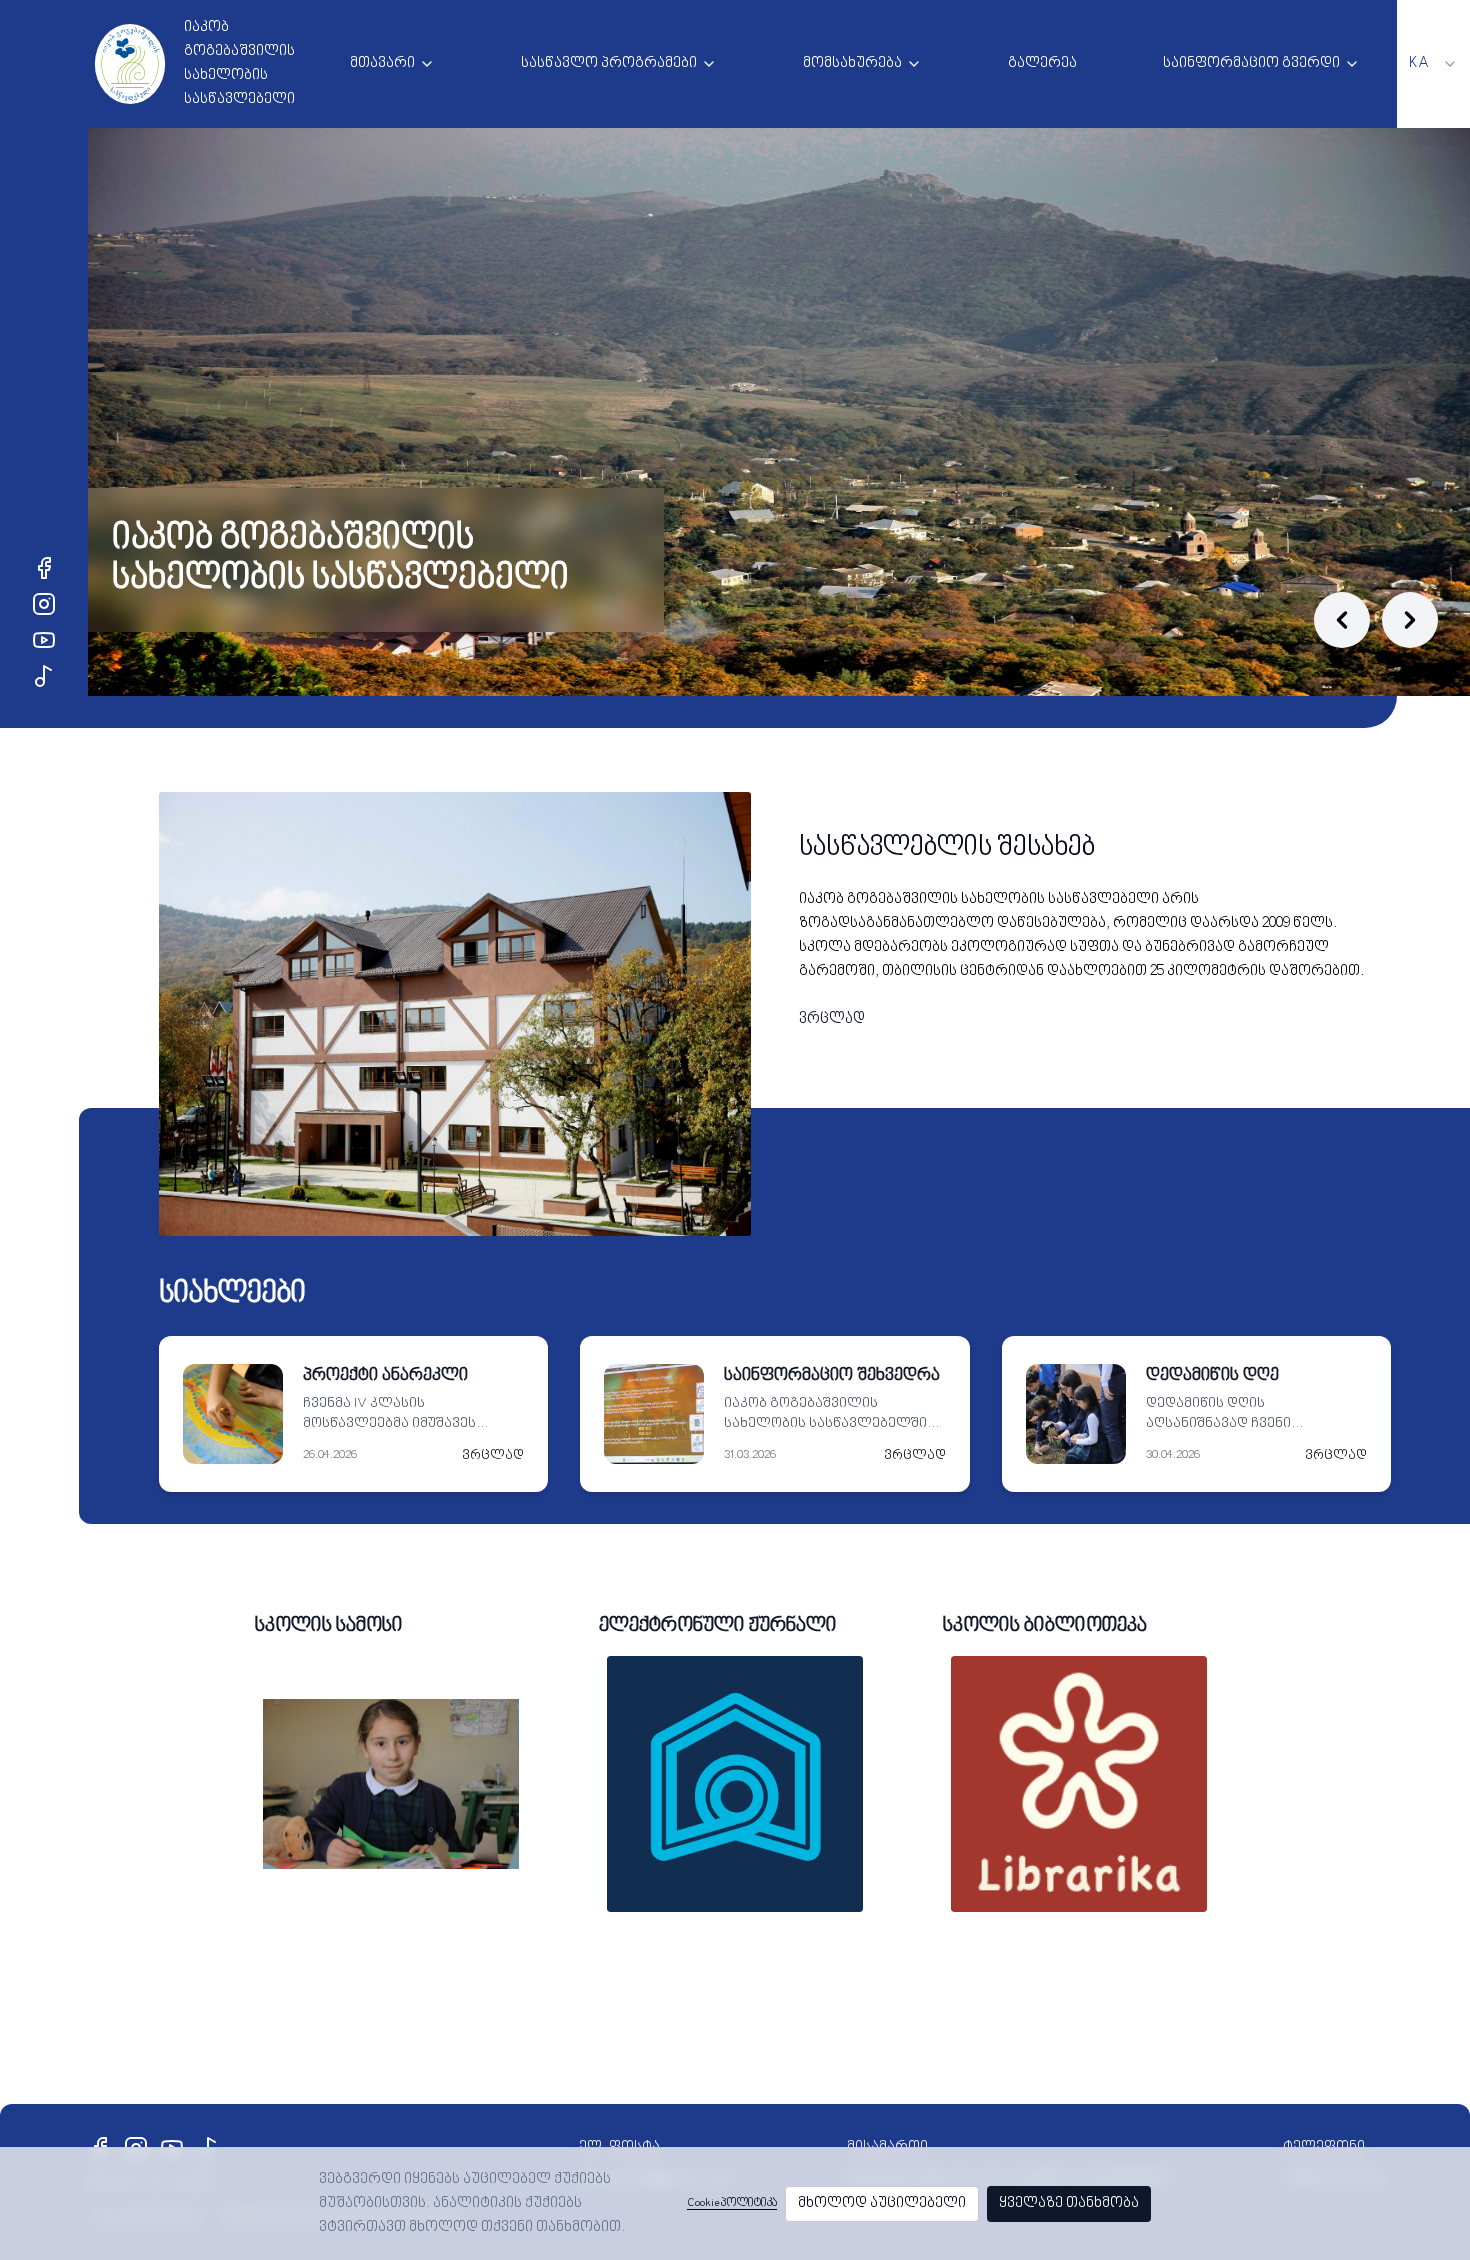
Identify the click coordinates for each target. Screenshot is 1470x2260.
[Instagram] (44, 604)
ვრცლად (832, 1019)
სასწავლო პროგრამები (609, 63)
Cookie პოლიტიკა (732, 2203)
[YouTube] (44, 640)
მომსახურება (852, 63)
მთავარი (382, 63)
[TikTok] (44, 676)
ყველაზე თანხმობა (1069, 2203)
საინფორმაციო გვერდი (1251, 63)
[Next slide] (1410, 620)
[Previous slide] (1342, 620)
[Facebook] (44, 568)
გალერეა (1042, 63)
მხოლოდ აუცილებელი (882, 2203)
